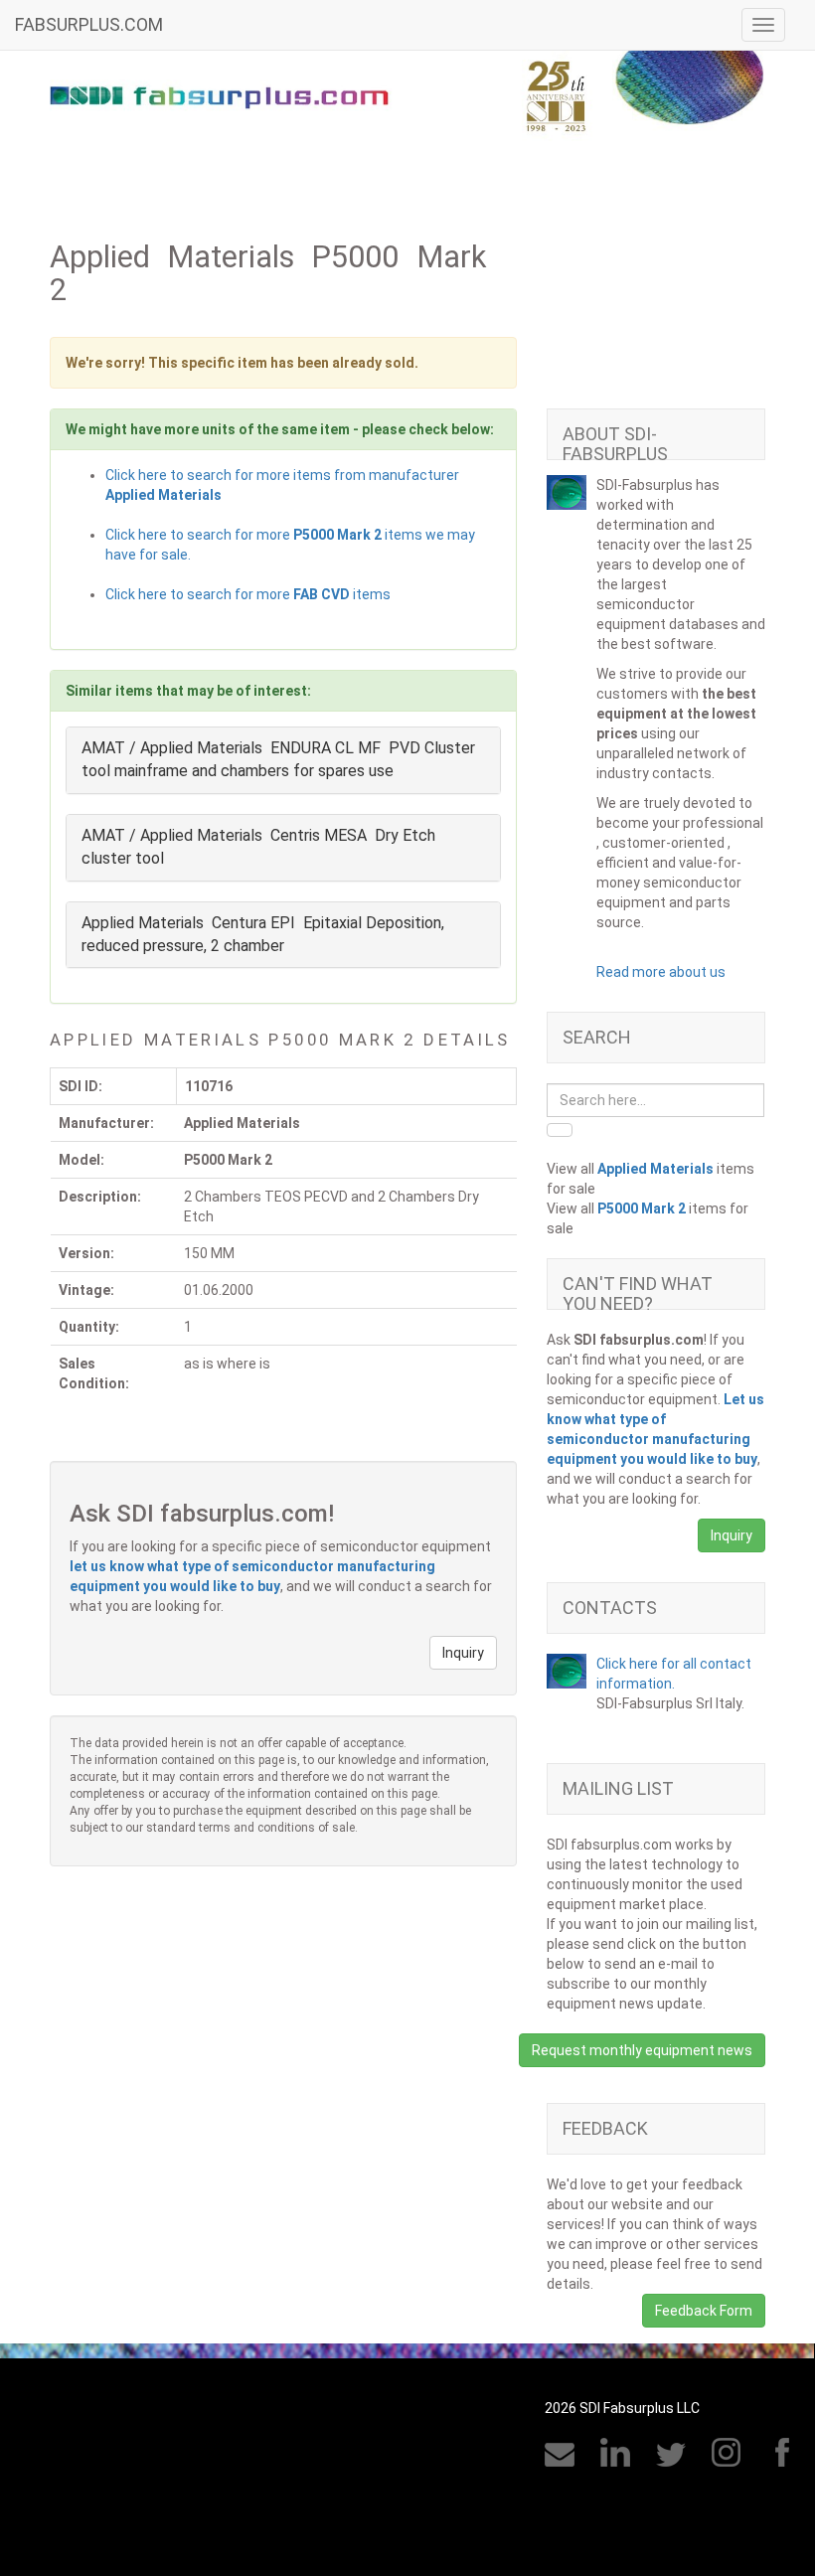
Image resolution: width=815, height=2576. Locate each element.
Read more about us (661, 972)
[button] (463, 1653)
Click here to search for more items (248, 594)
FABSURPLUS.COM (89, 24)
